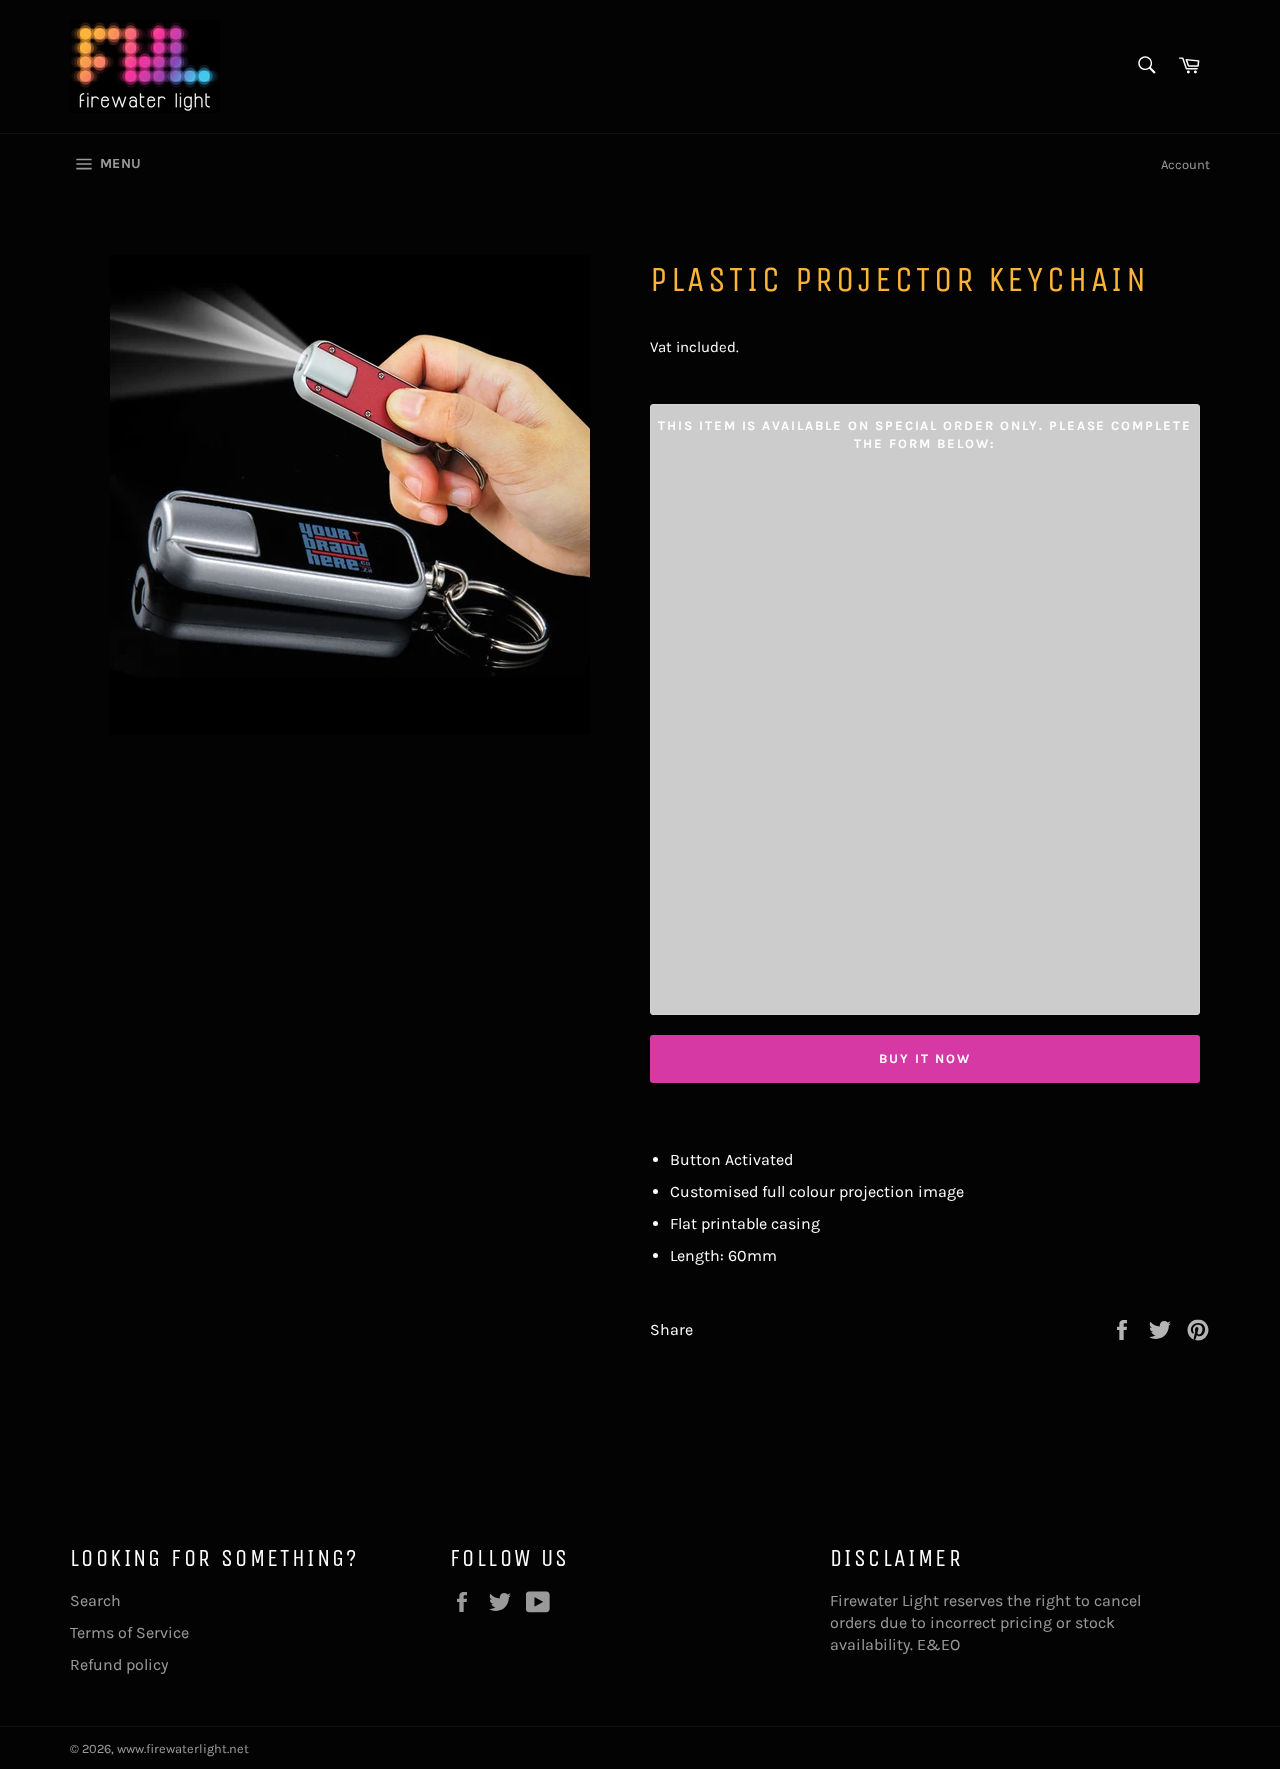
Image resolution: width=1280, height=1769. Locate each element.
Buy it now (925, 1058)
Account (1185, 164)
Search (95, 1600)
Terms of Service (129, 1632)
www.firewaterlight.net (183, 1748)
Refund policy (119, 1664)
